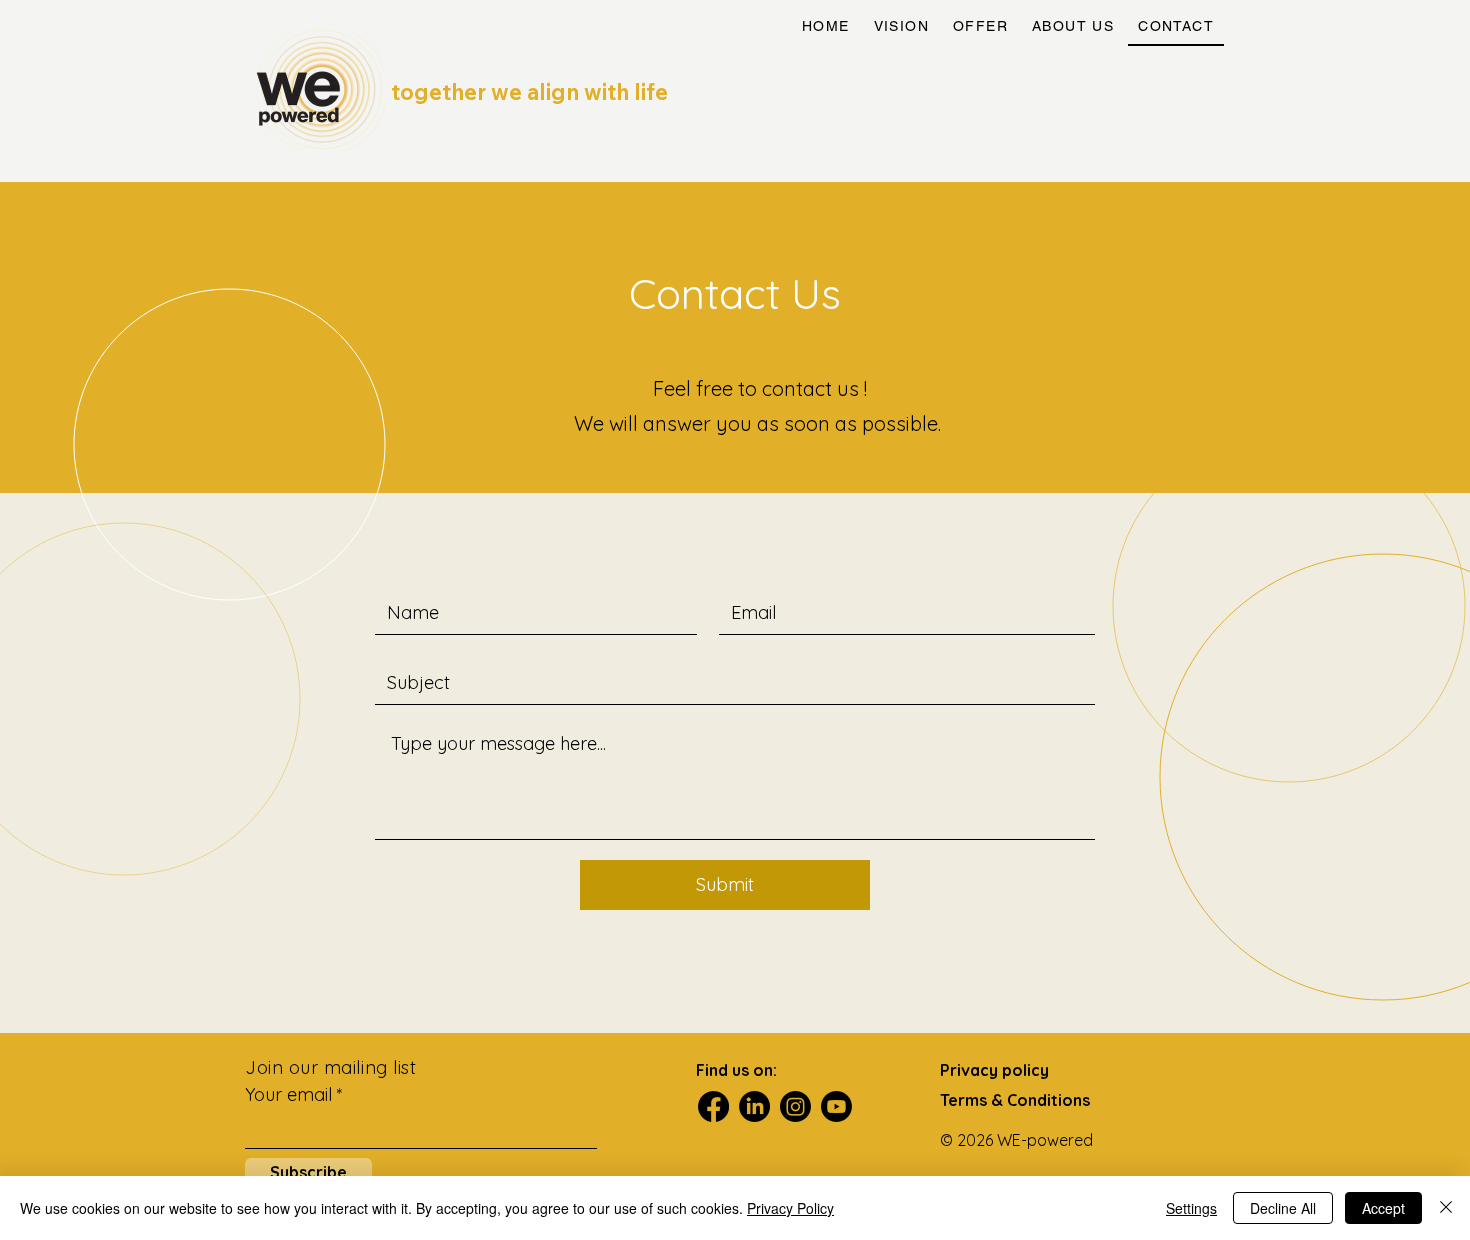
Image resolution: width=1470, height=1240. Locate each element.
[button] (980, 27)
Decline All (1283, 1208)
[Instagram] (795, 1106)
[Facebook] (713, 1106)
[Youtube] (836, 1106)
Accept (1383, 1208)
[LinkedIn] (754, 1106)
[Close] (1446, 1208)
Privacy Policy (790, 1208)
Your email (291, 1095)
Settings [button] (1191, 1208)
